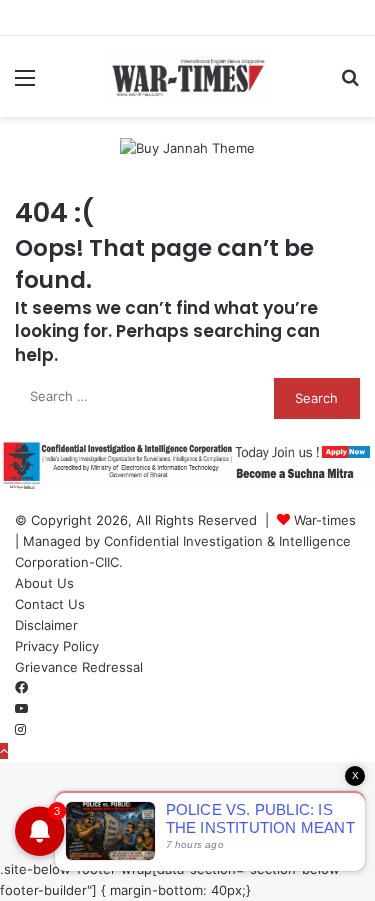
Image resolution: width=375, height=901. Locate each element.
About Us (44, 583)
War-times (325, 520)
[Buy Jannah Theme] (187, 147)
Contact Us (50, 604)
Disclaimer (46, 625)
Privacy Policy (57, 646)
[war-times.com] (188, 76)
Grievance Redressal (79, 667)
